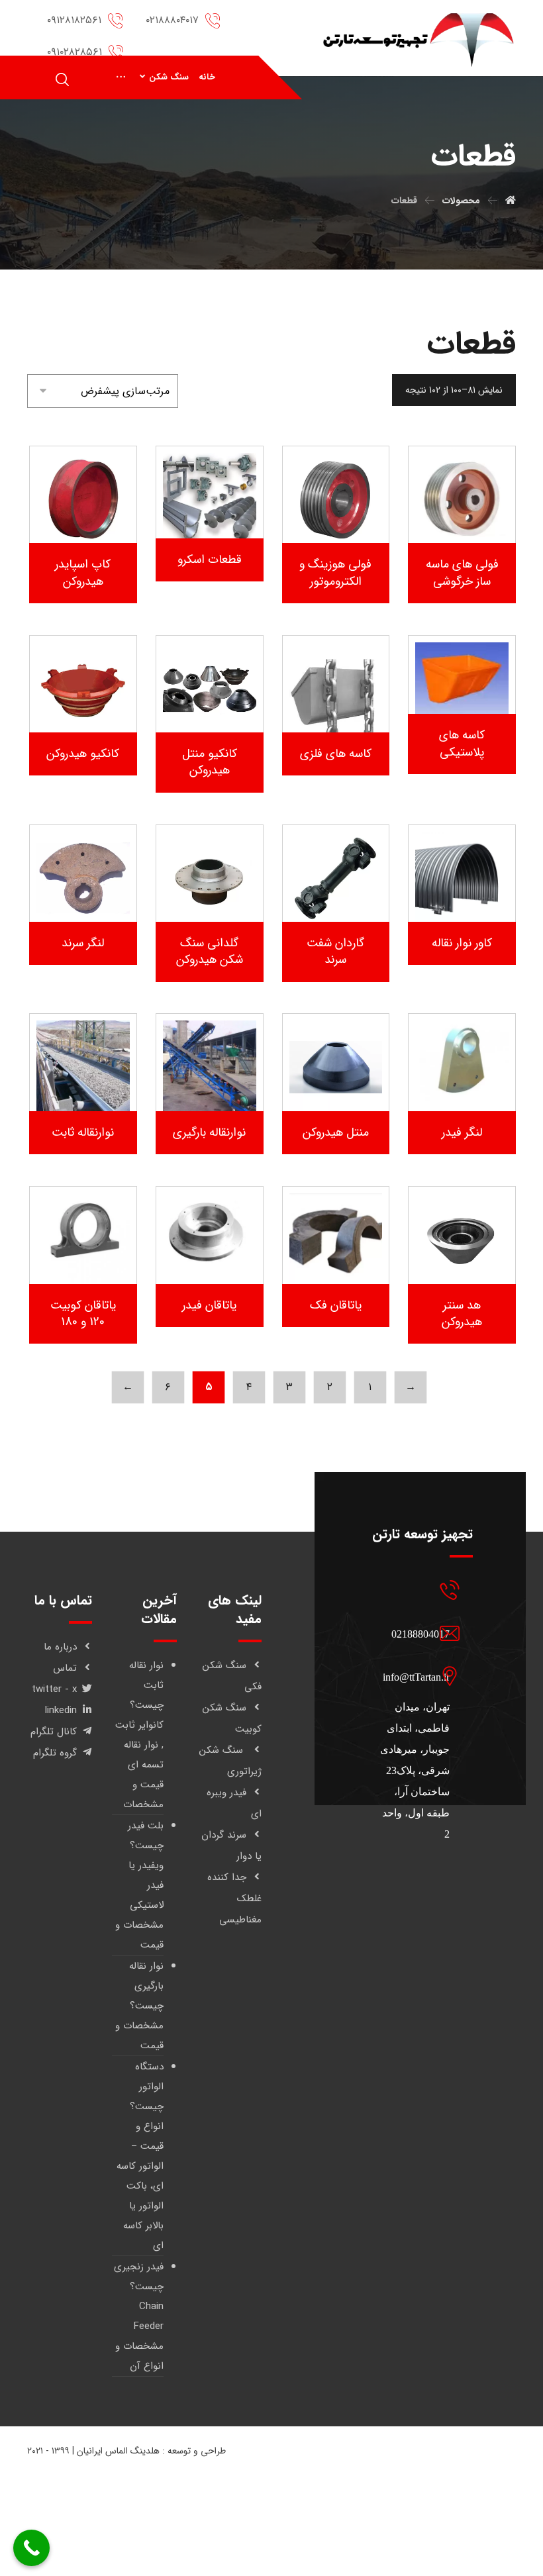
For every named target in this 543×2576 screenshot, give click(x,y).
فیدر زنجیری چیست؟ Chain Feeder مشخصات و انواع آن (139, 2316)
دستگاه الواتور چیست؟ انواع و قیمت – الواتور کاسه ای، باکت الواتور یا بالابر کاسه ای (140, 2156)
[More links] (121, 77)
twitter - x (54, 1689)
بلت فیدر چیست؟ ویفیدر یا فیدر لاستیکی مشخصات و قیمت (139, 1885)
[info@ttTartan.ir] (415, 1633)
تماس (65, 1668)
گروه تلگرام (55, 1753)
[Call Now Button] (31, 2548)
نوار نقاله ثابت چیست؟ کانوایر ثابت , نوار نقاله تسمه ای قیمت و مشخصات (139, 1735)
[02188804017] (415, 1590)
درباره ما (60, 1647)
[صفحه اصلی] (511, 201)
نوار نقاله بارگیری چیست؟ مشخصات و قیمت (139, 2006)
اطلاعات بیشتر (453, 522)
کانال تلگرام (54, 1732)
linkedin (61, 1710)
